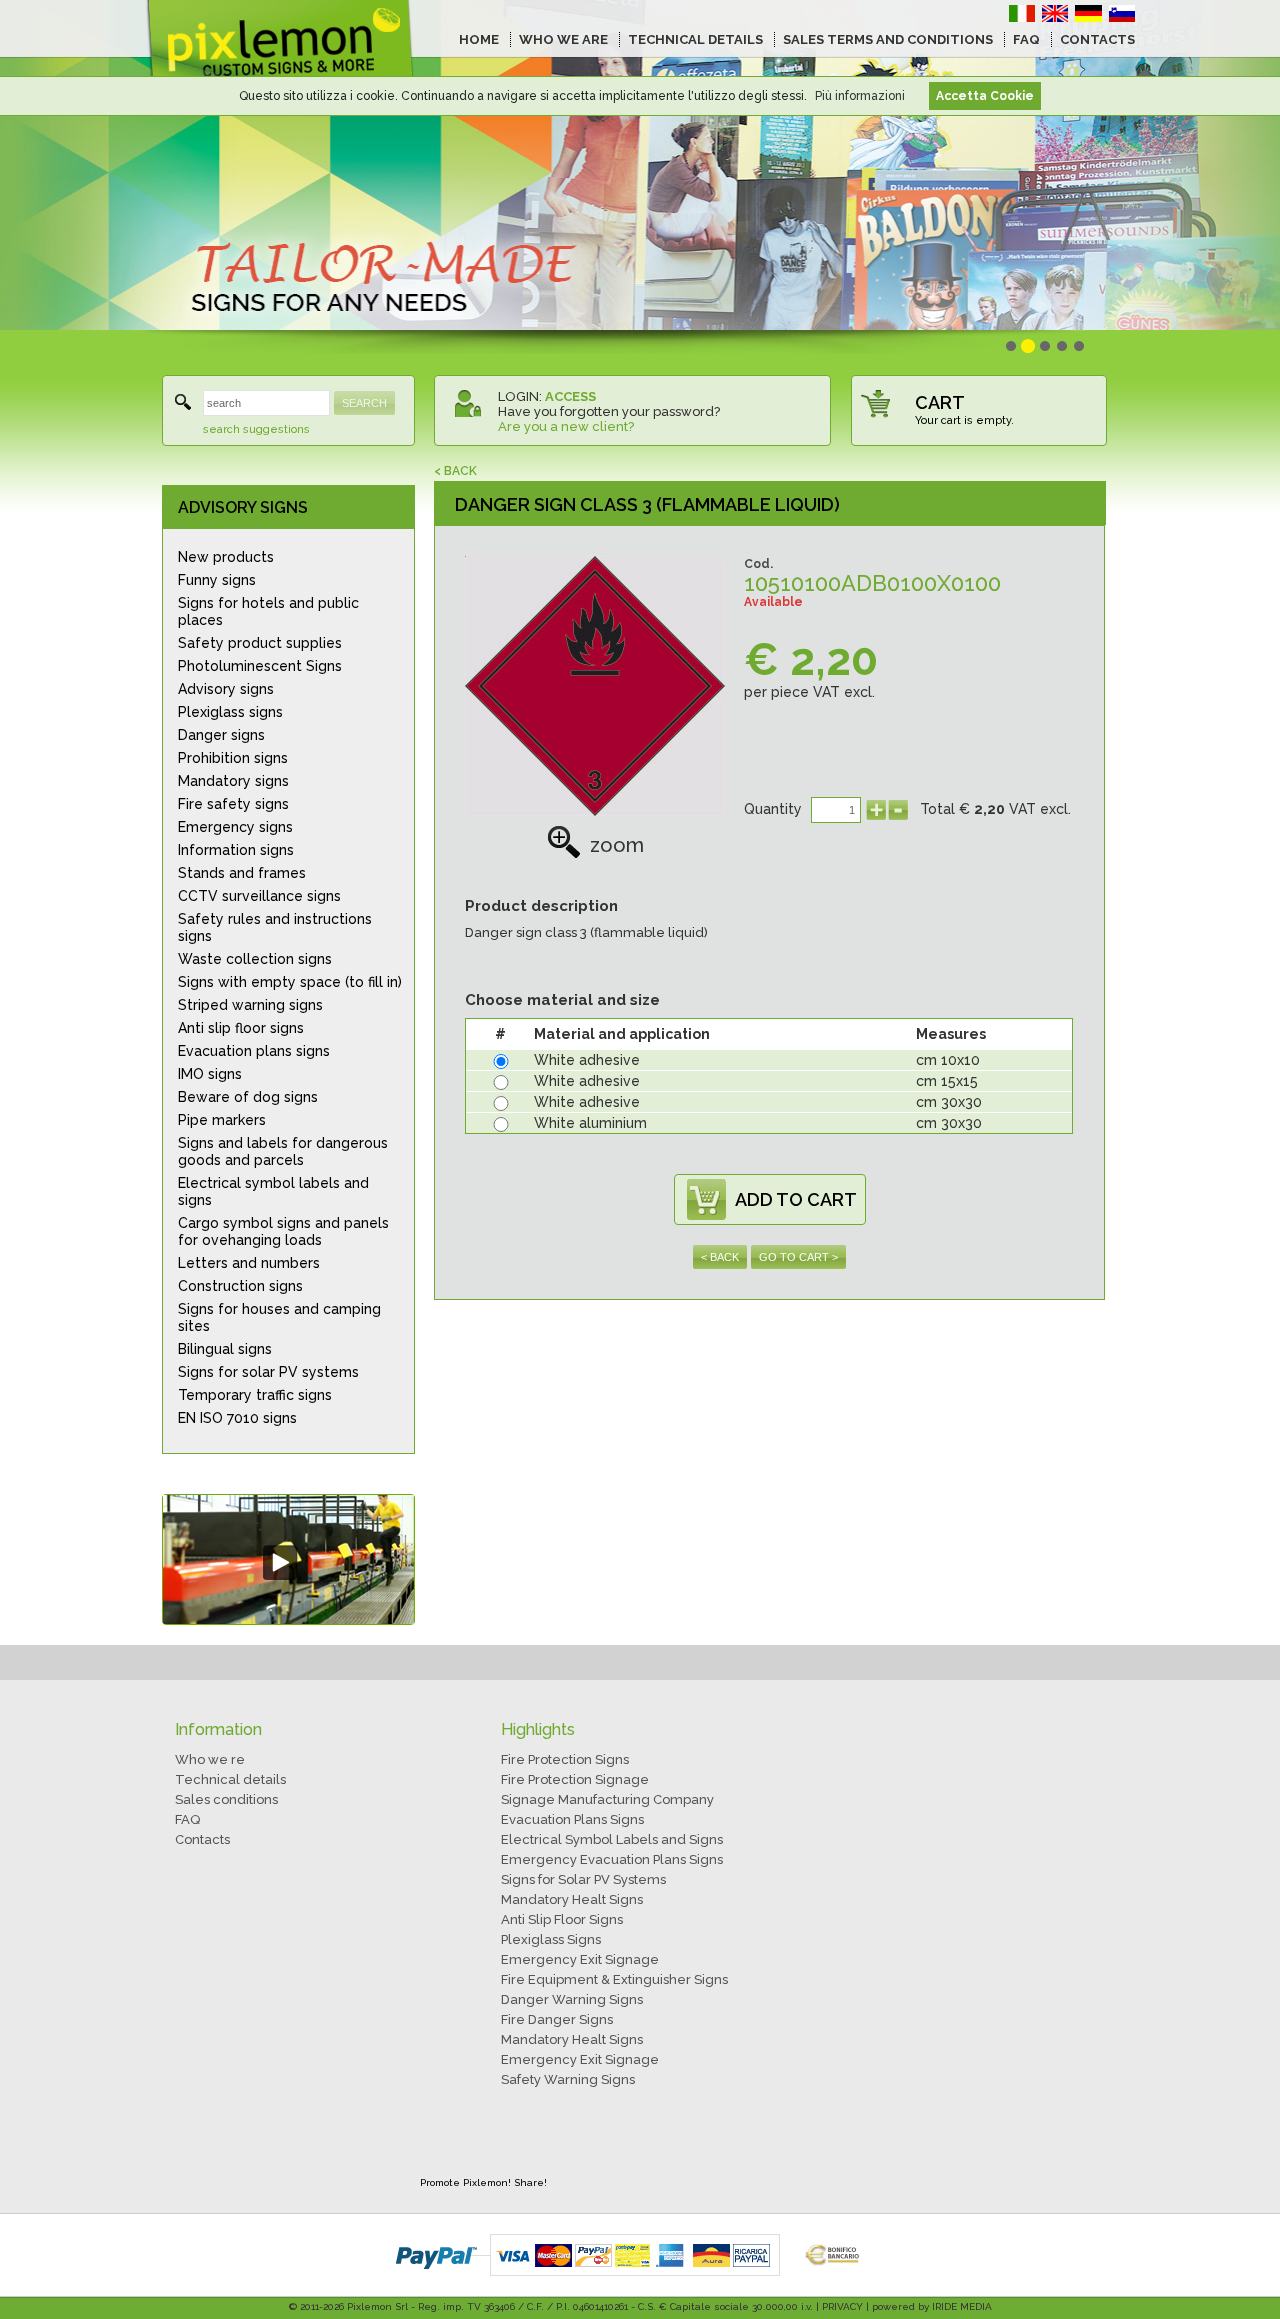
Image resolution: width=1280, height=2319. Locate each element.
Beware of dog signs (248, 1097)
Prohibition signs (233, 758)
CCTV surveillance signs (259, 896)
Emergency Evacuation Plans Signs (612, 1859)
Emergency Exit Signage (580, 1959)
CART (940, 402)
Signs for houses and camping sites (279, 1317)
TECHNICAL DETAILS (695, 39)
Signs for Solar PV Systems (583, 1879)
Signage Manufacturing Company (607, 1799)
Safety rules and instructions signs (275, 927)
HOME (479, 39)
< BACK (455, 471)
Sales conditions (226, 1799)
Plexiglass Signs (551, 1939)
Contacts (202, 1839)
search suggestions (256, 429)
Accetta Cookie (985, 96)
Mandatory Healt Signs (572, 1899)
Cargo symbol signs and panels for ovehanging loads (283, 1231)
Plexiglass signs (230, 712)
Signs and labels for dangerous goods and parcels (283, 1151)
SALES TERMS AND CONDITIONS (888, 39)
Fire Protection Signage (575, 1779)
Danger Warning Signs (572, 1999)
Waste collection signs (255, 959)
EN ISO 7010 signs (237, 1418)
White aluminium (590, 1123)
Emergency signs (235, 827)
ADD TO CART (796, 1199)
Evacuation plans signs (254, 1051)
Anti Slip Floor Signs (562, 1919)
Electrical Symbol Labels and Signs (612, 1839)
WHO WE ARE (563, 39)
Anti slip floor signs (241, 1028)
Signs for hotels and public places (268, 611)
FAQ (1026, 39)
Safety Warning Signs (568, 2079)
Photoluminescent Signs (260, 666)
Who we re (210, 1759)
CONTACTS (1097, 39)
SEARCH (364, 403)
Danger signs (221, 735)
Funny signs (217, 580)
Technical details (230, 1779)
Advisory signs (226, 689)
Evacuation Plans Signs (572, 1819)
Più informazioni (860, 96)
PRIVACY (842, 2306)
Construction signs (240, 1286)
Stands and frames (242, 873)
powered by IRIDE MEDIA (932, 2306)
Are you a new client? (566, 426)
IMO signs (210, 1074)
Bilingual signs (225, 1349)
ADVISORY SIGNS (243, 507)
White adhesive (587, 1060)
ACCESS (570, 396)
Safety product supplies (260, 643)
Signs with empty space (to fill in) (290, 982)
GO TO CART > (798, 1257)
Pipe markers (222, 1120)
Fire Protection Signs (565, 1759)
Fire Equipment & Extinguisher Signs (614, 1979)
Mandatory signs (233, 781)
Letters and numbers (249, 1263)
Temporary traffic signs (255, 1395)
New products (226, 557)
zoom (617, 845)
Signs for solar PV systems (268, 1372)
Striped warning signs (250, 1005)
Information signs (236, 850)
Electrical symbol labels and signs (273, 1191)
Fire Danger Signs (557, 2019)
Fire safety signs (233, 804)
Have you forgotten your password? (609, 411)
